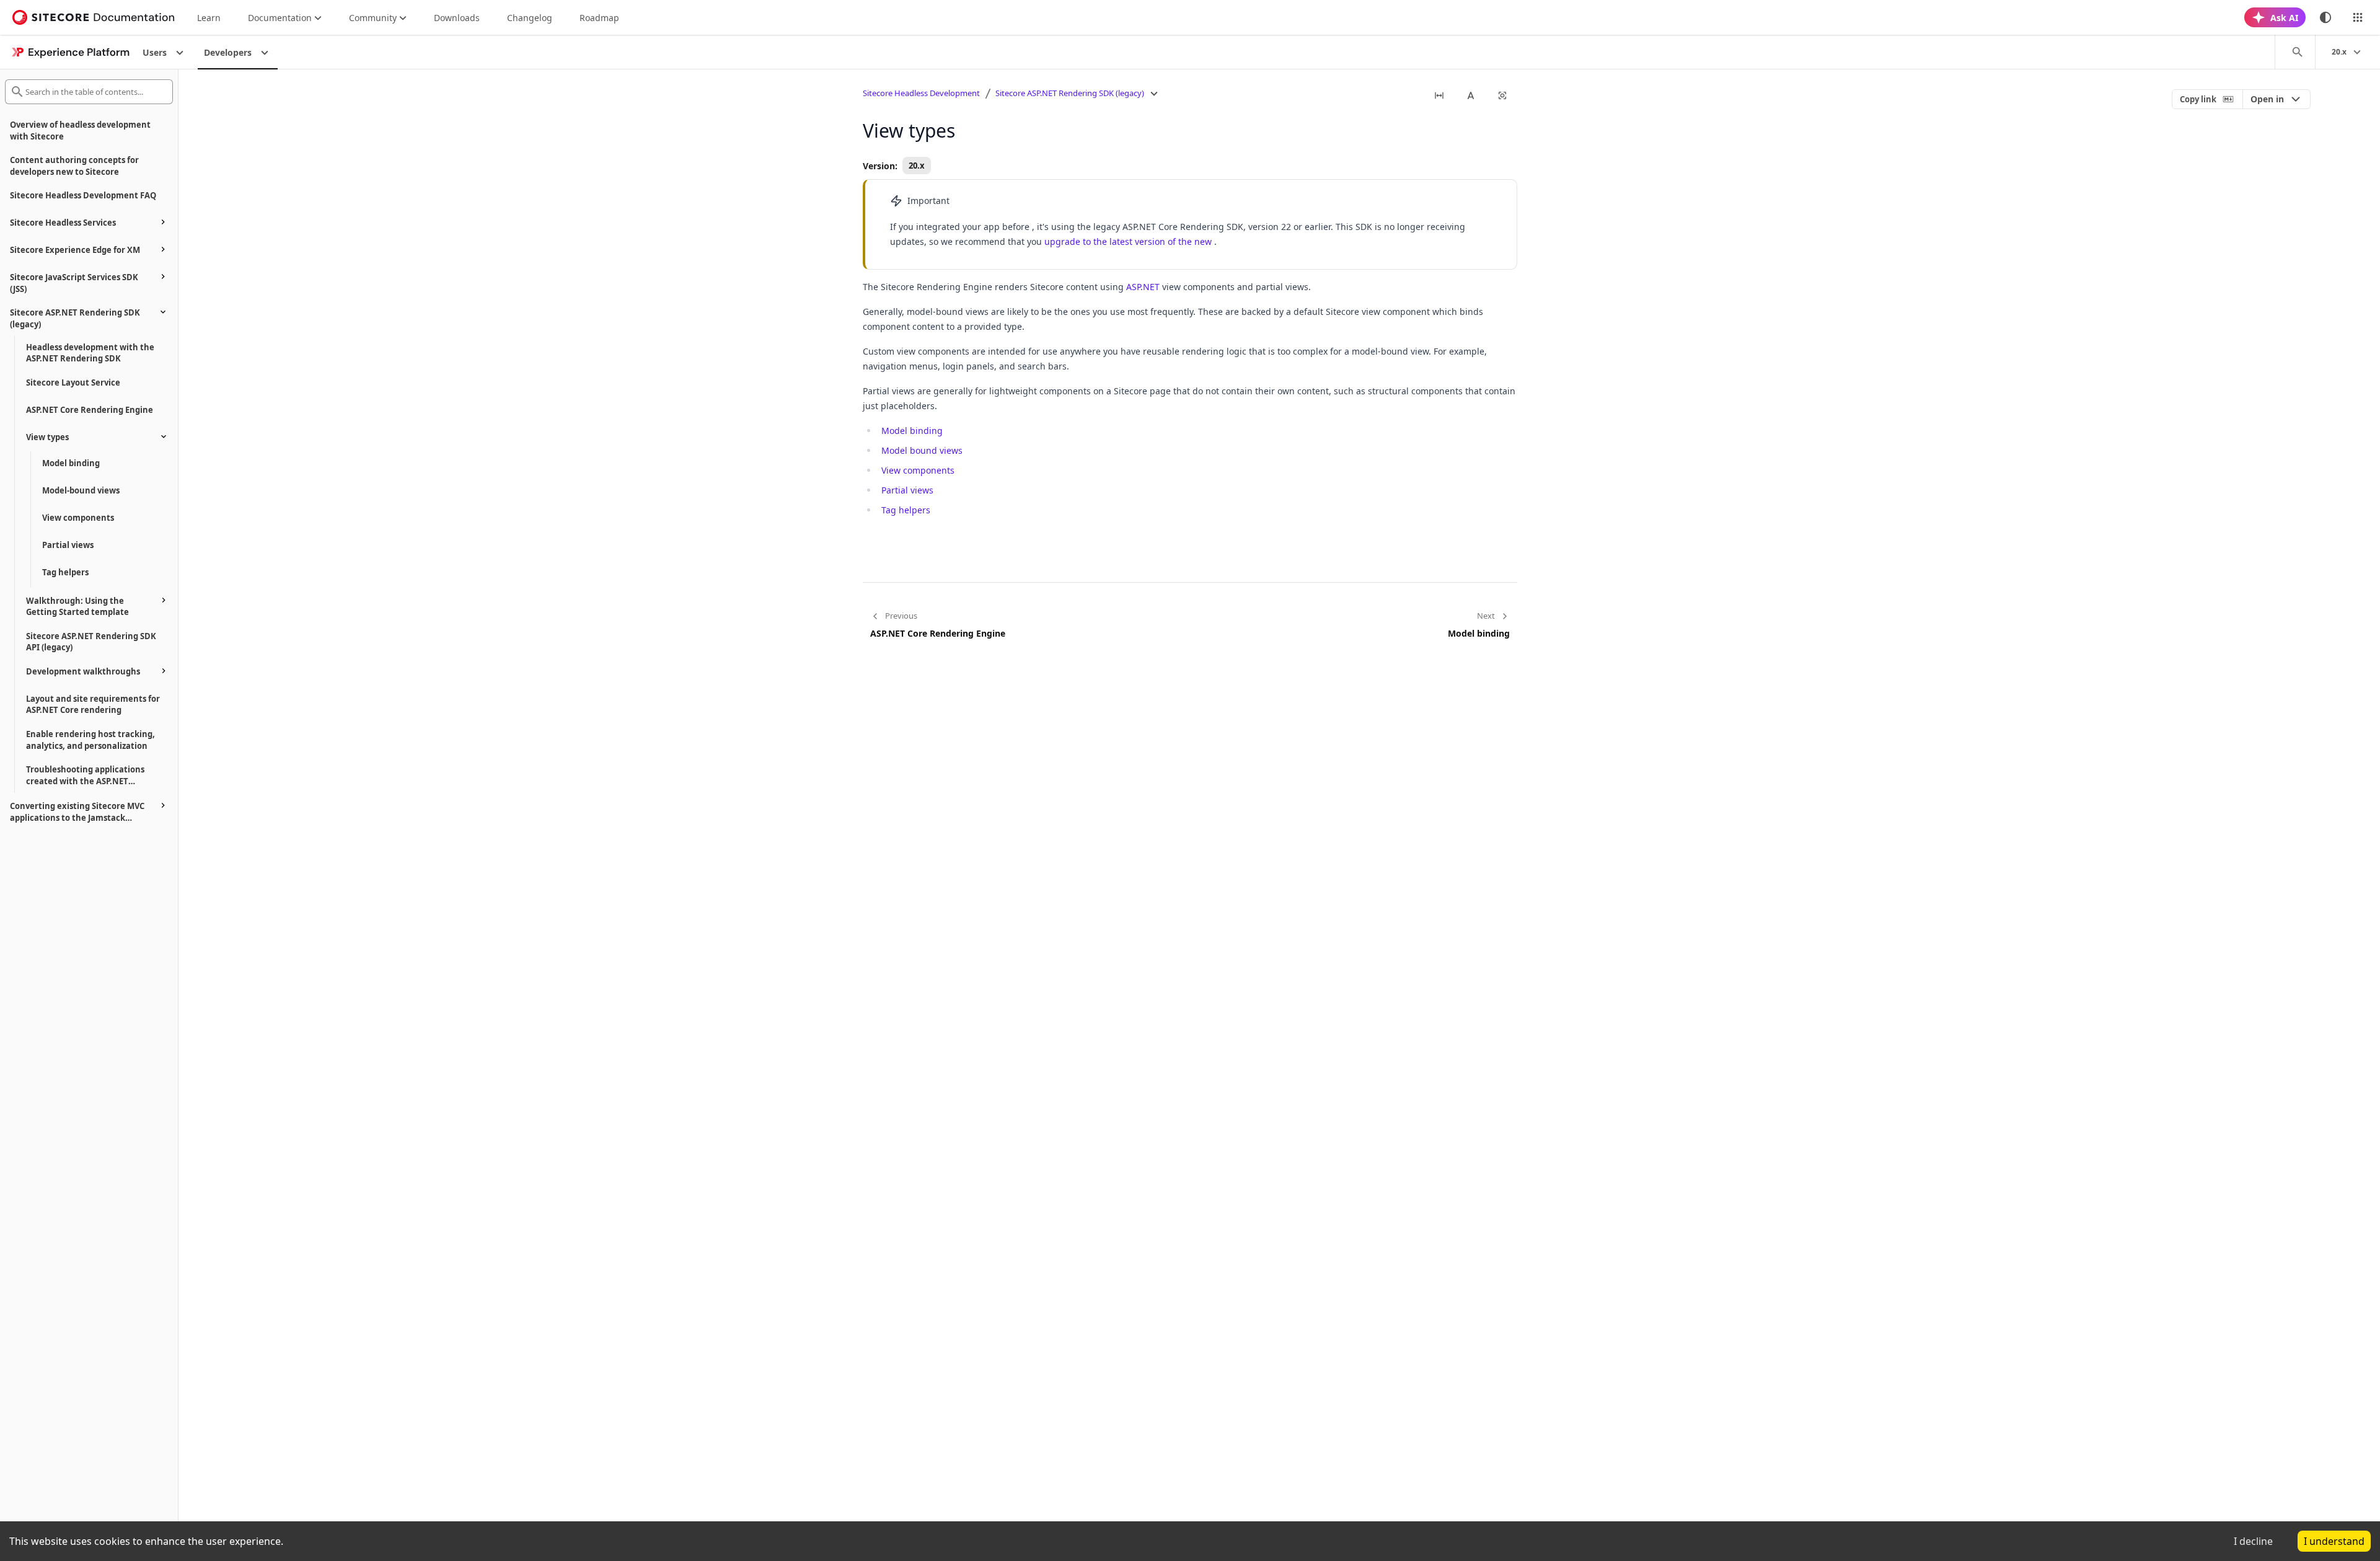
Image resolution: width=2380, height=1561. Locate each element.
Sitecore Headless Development (921, 93)
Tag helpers (906, 510)
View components (918, 470)
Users (155, 52)
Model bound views (922, 450)
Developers (228, 52)
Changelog (530, 18)
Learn (209, 18)
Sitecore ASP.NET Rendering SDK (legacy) (1070, 93)
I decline (2253, 1541)
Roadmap (599, 18)
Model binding (912, 431)
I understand (2334, 1541)
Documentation (280, 18)
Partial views (907, 490)
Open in (2267, 99)
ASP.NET (1143, 287)
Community (373, 18)
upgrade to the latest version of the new (1128, 241)
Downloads (457, 18)
